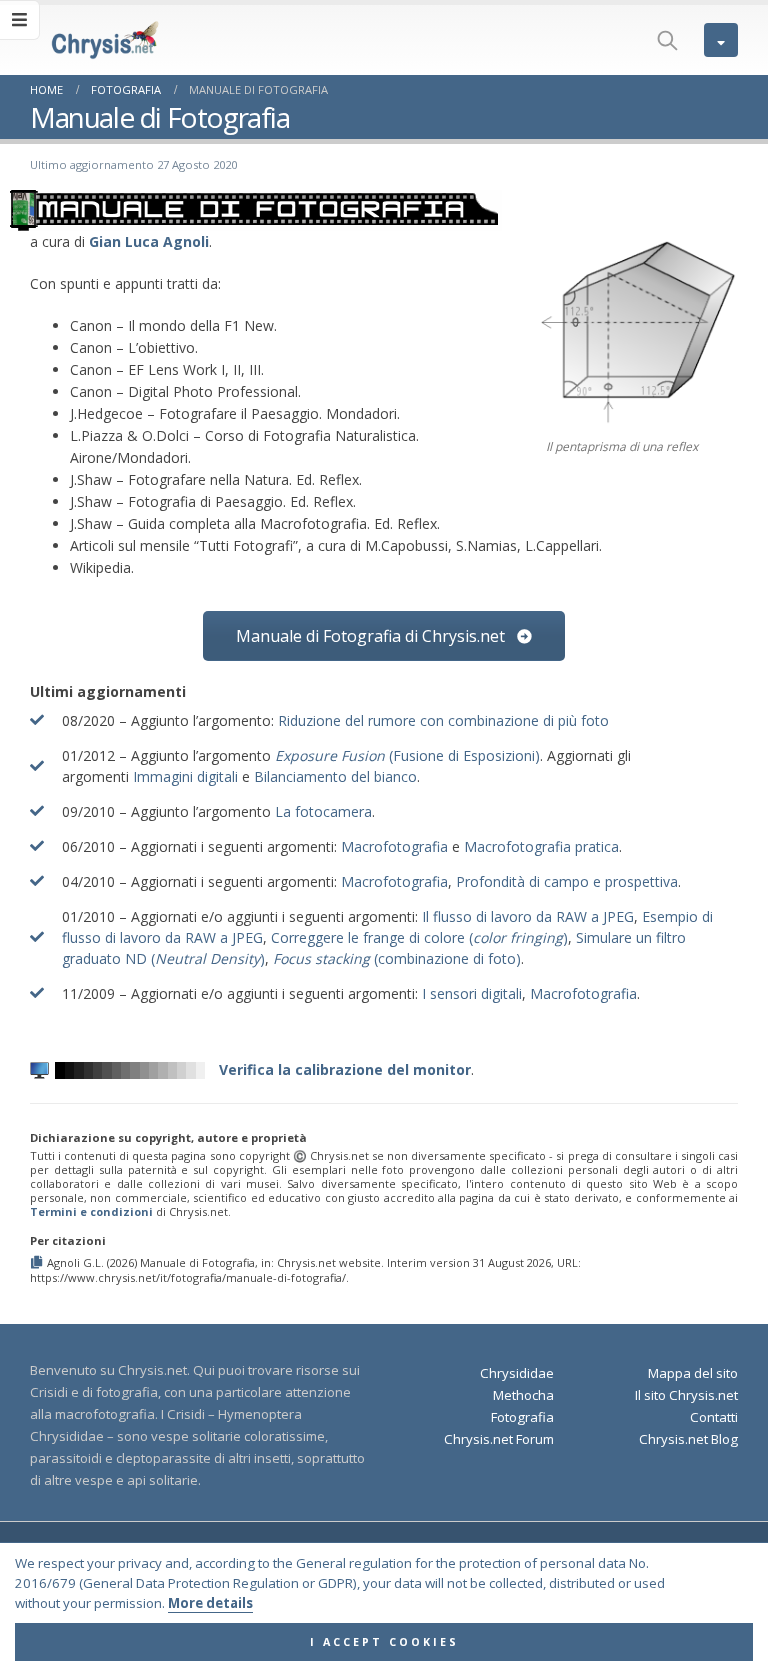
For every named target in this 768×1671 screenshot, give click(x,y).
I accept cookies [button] (384, 1642)
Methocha (523, 1395)
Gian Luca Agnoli (149, 241)
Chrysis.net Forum (499, 1439)
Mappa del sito (693, 1373)
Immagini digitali (185, 776)
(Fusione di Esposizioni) (407, 755)
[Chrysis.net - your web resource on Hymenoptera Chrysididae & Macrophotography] (85, 40)
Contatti (714, 1417)
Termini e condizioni (91, 1211)
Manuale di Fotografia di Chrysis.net (372, 636)
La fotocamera (323, 811)
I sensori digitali (472, 993)
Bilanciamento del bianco (335, 776)
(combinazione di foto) (397, 958)
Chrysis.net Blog (688, 1439)
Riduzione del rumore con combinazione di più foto (443, 720)
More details (210, 1603)
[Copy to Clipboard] (38, 1262)
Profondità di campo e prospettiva (567, 881)
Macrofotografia (394, 846)
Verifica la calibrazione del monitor (343, 1069)
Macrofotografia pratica (541, 846)
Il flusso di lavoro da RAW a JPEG (528, 916)
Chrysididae (517, 1373)
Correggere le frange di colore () (419, 937)
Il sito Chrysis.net (686, 1395)
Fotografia (522, 1417)
